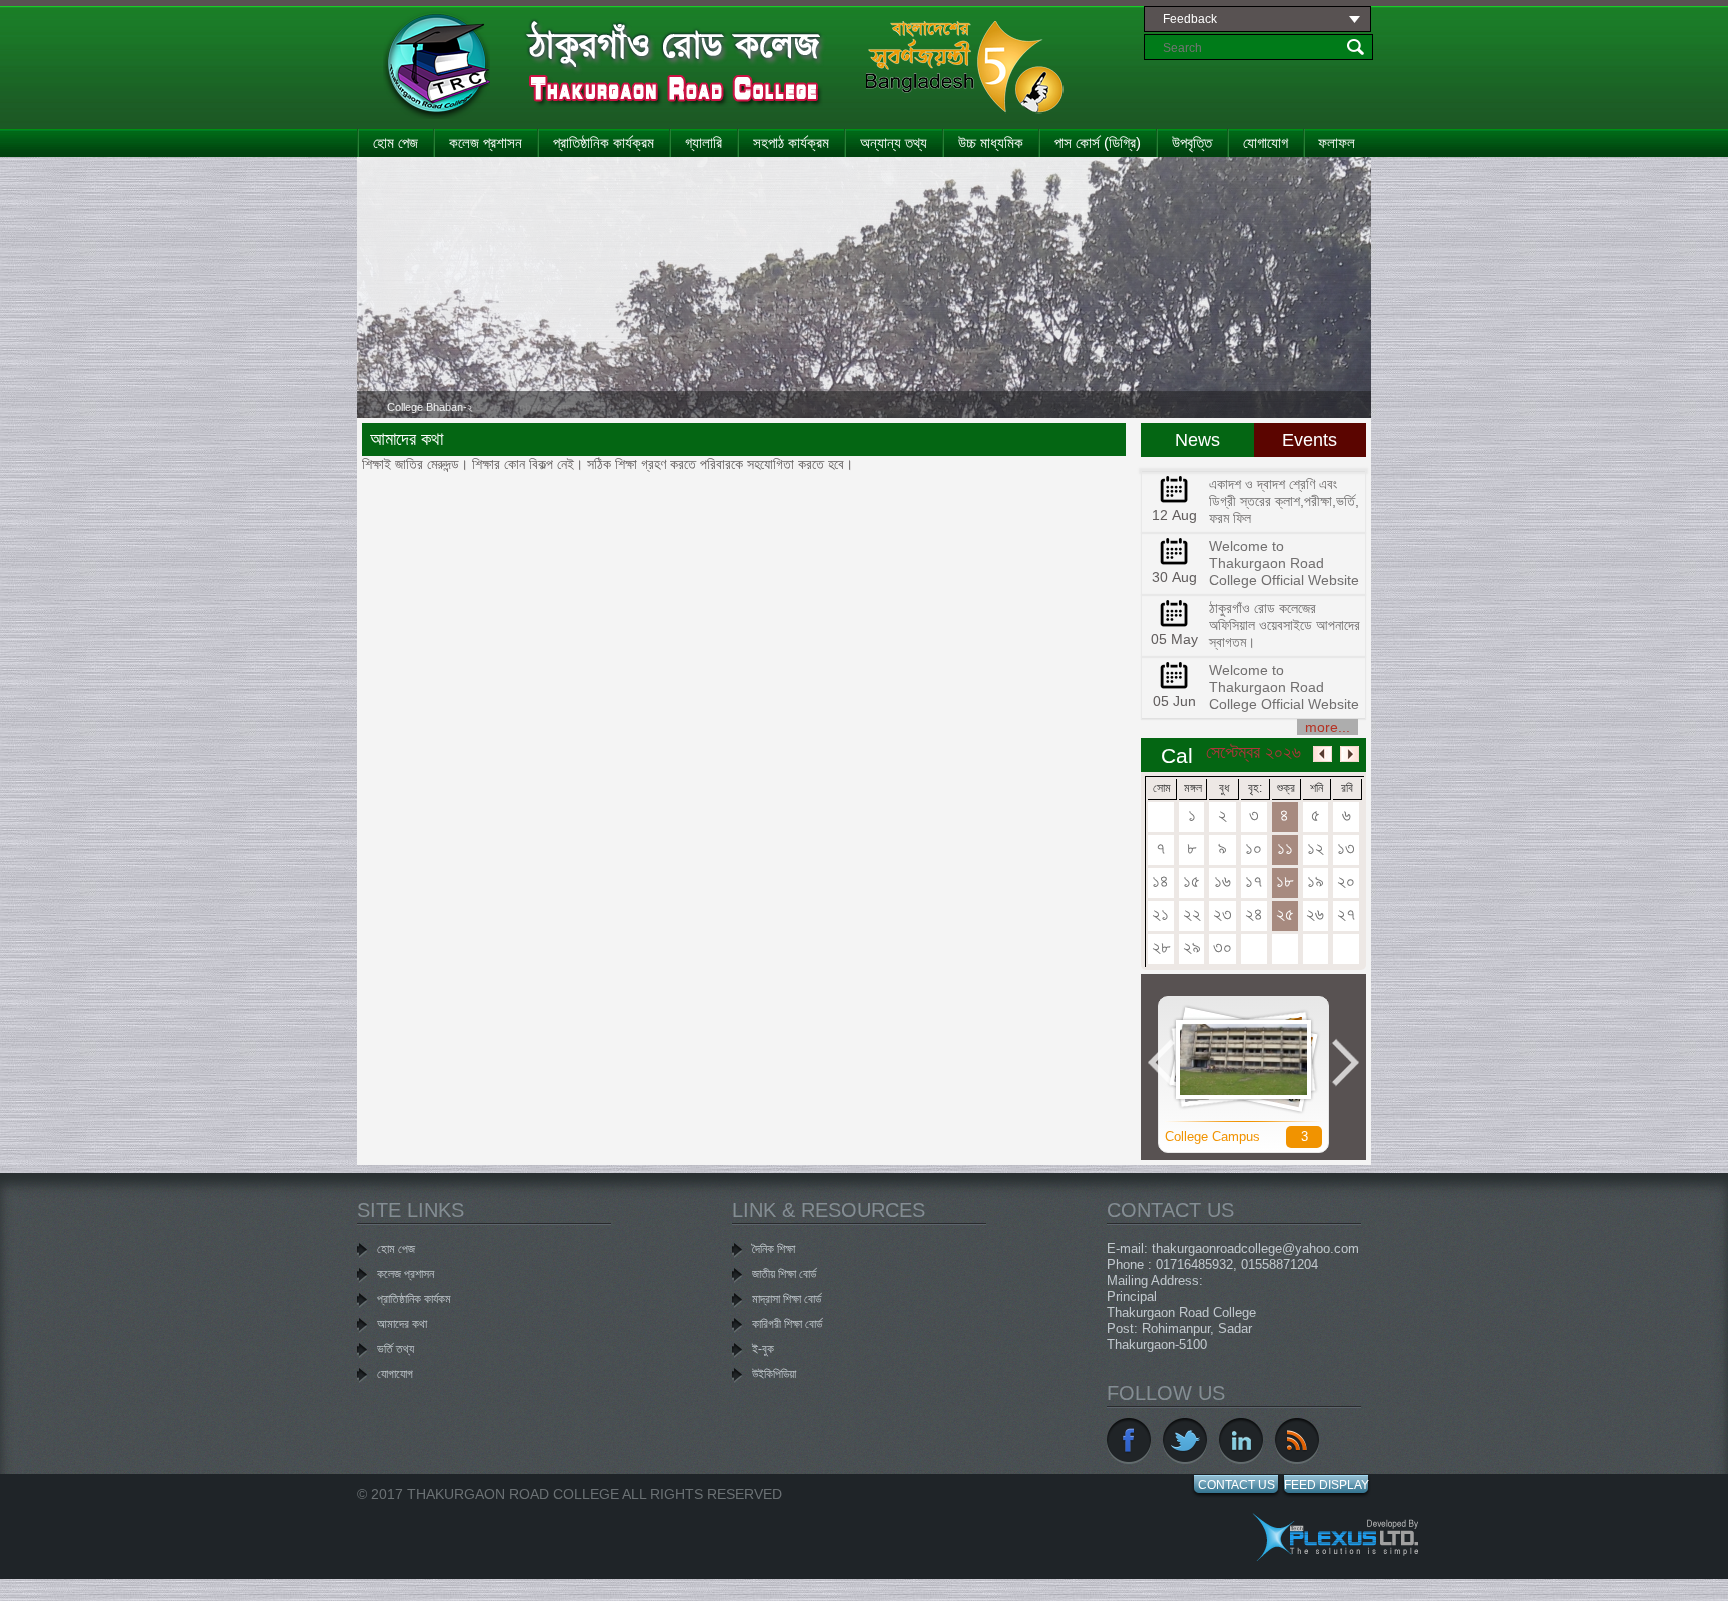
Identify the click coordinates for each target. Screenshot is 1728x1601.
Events (1309, 440)
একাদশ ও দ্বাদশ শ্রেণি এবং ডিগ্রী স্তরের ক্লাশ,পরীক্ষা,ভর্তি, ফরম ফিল (1284, 501)
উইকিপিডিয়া (774, 1374)
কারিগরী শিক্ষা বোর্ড (787, 1324)
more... (1327, 727)
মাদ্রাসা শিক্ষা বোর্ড (786, 1299)
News (1197, 440)
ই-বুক (763, 1349)
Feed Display (1326, 1485)
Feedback (1190, 19)
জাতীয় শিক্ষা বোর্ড (784, 1274)
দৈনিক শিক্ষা (773, 1249)
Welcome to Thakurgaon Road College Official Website (1284, 563)
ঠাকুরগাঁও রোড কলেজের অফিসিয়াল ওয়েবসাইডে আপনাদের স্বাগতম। (1284, 625)
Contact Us (1236, 1485)
